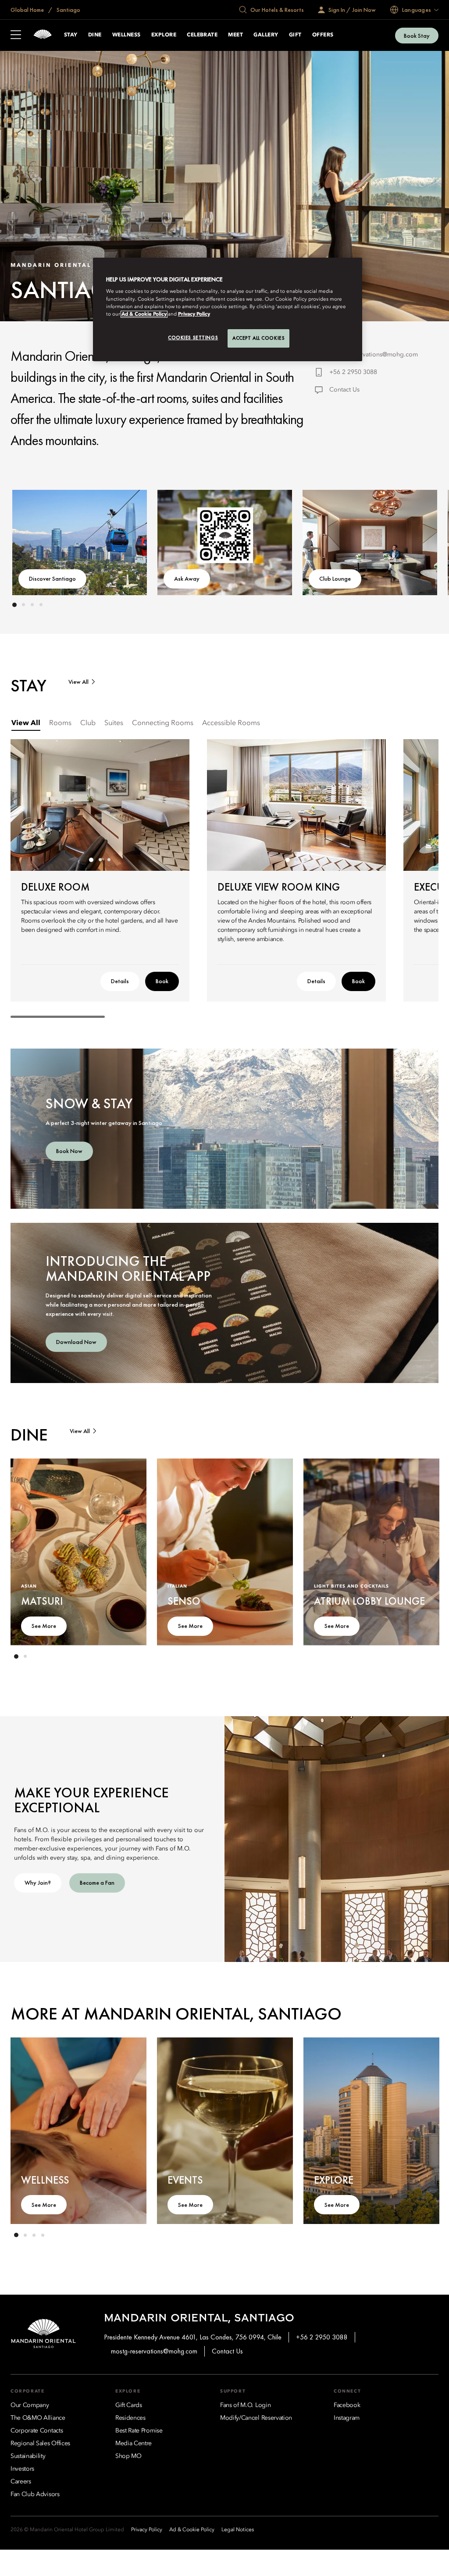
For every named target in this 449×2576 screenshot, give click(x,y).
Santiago (68, 10)
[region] (228, 309)
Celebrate (202, 35)
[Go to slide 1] (14, 605)
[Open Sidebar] (16, 36)
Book (162, 981)
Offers (323, 35)
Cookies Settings (193, 338)
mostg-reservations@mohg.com (374, 355)
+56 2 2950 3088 (353, 372)
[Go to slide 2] (23, 605)
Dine (95, 35)
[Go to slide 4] (41, 605)
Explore (164, 35)
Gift (295, 35)
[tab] (26, 724)
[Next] (414, 541)
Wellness (127, 35)
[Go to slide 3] (32, 605)
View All (78, 682)
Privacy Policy (194, 314)
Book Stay (417, 36)
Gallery (266, 35)
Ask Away (187, 578)
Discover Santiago (52, 578)
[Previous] (35, 541)
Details (120, 981)
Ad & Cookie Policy (144, 314)
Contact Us (344, 390)
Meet (235, 35)
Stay (71, 35)
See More (44, 1626)
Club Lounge (335, 578)
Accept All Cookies (258, 338)
